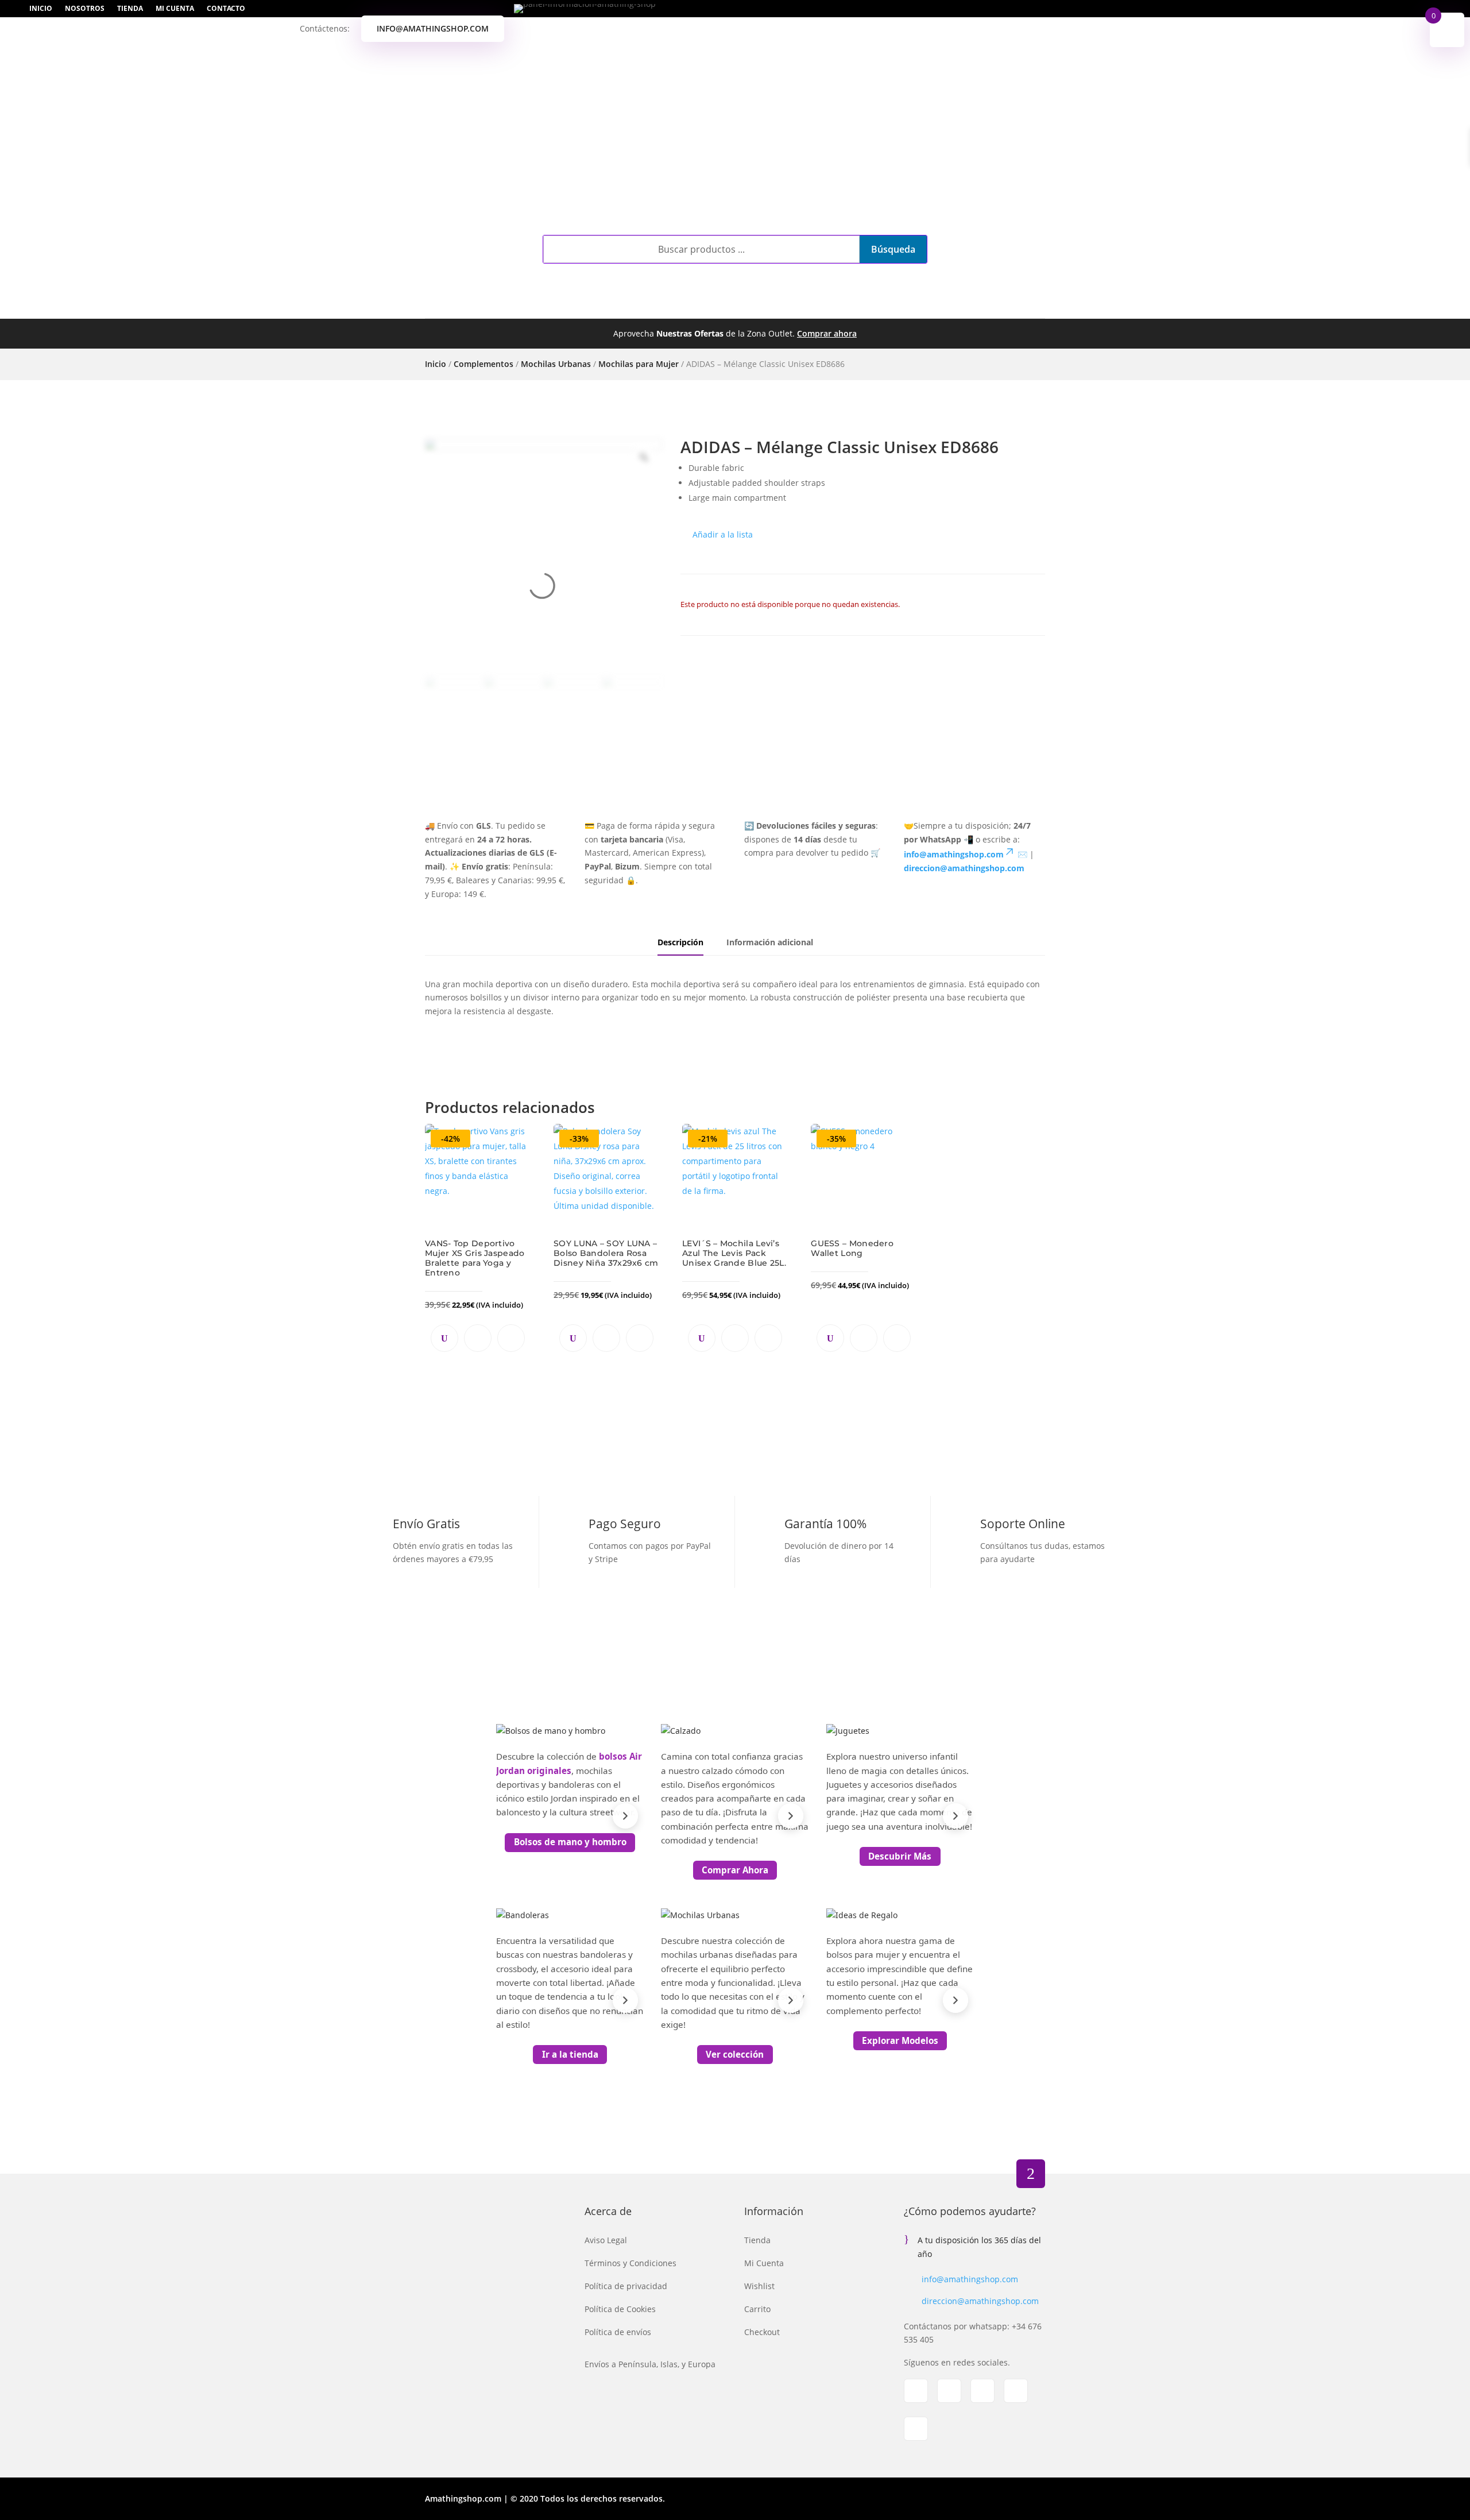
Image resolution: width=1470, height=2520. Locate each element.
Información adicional (770, 942)
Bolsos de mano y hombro (570, 1842)
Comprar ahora (827, 333)
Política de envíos (618, 2332)
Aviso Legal (606, 2240)
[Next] (625, 1816)
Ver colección (735, 2054)
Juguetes (781, 306)
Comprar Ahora (735, 1870)
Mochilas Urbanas (556, 364)
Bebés (726, 306)
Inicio (41, 9)
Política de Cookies (620, 2309)
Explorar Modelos (900, 2040)
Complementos (516, 306)
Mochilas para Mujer (639, 364)
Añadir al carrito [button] (478, 1338)
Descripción (680, 942)
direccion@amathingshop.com (980, 2301)
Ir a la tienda (570, 2054)
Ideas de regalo (940, 306)
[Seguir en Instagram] (949, 2391)
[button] (717, 535)
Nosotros (85, 9)
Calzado (606, 306)
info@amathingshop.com (433, 28)
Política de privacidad (626, 2286)
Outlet (851, 306)
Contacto (226, 9)
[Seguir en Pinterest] (1016, 2391)
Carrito (757, 2309)
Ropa (670, 306)
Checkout (762, 2332)
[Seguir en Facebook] (916, 2391)
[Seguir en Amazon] (916, 2429)
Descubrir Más (900, 1856)
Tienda (130, 9)
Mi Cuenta (175, 9)
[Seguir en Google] (982, 2391)
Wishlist (759, 2286)
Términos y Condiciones (630, 2263)
